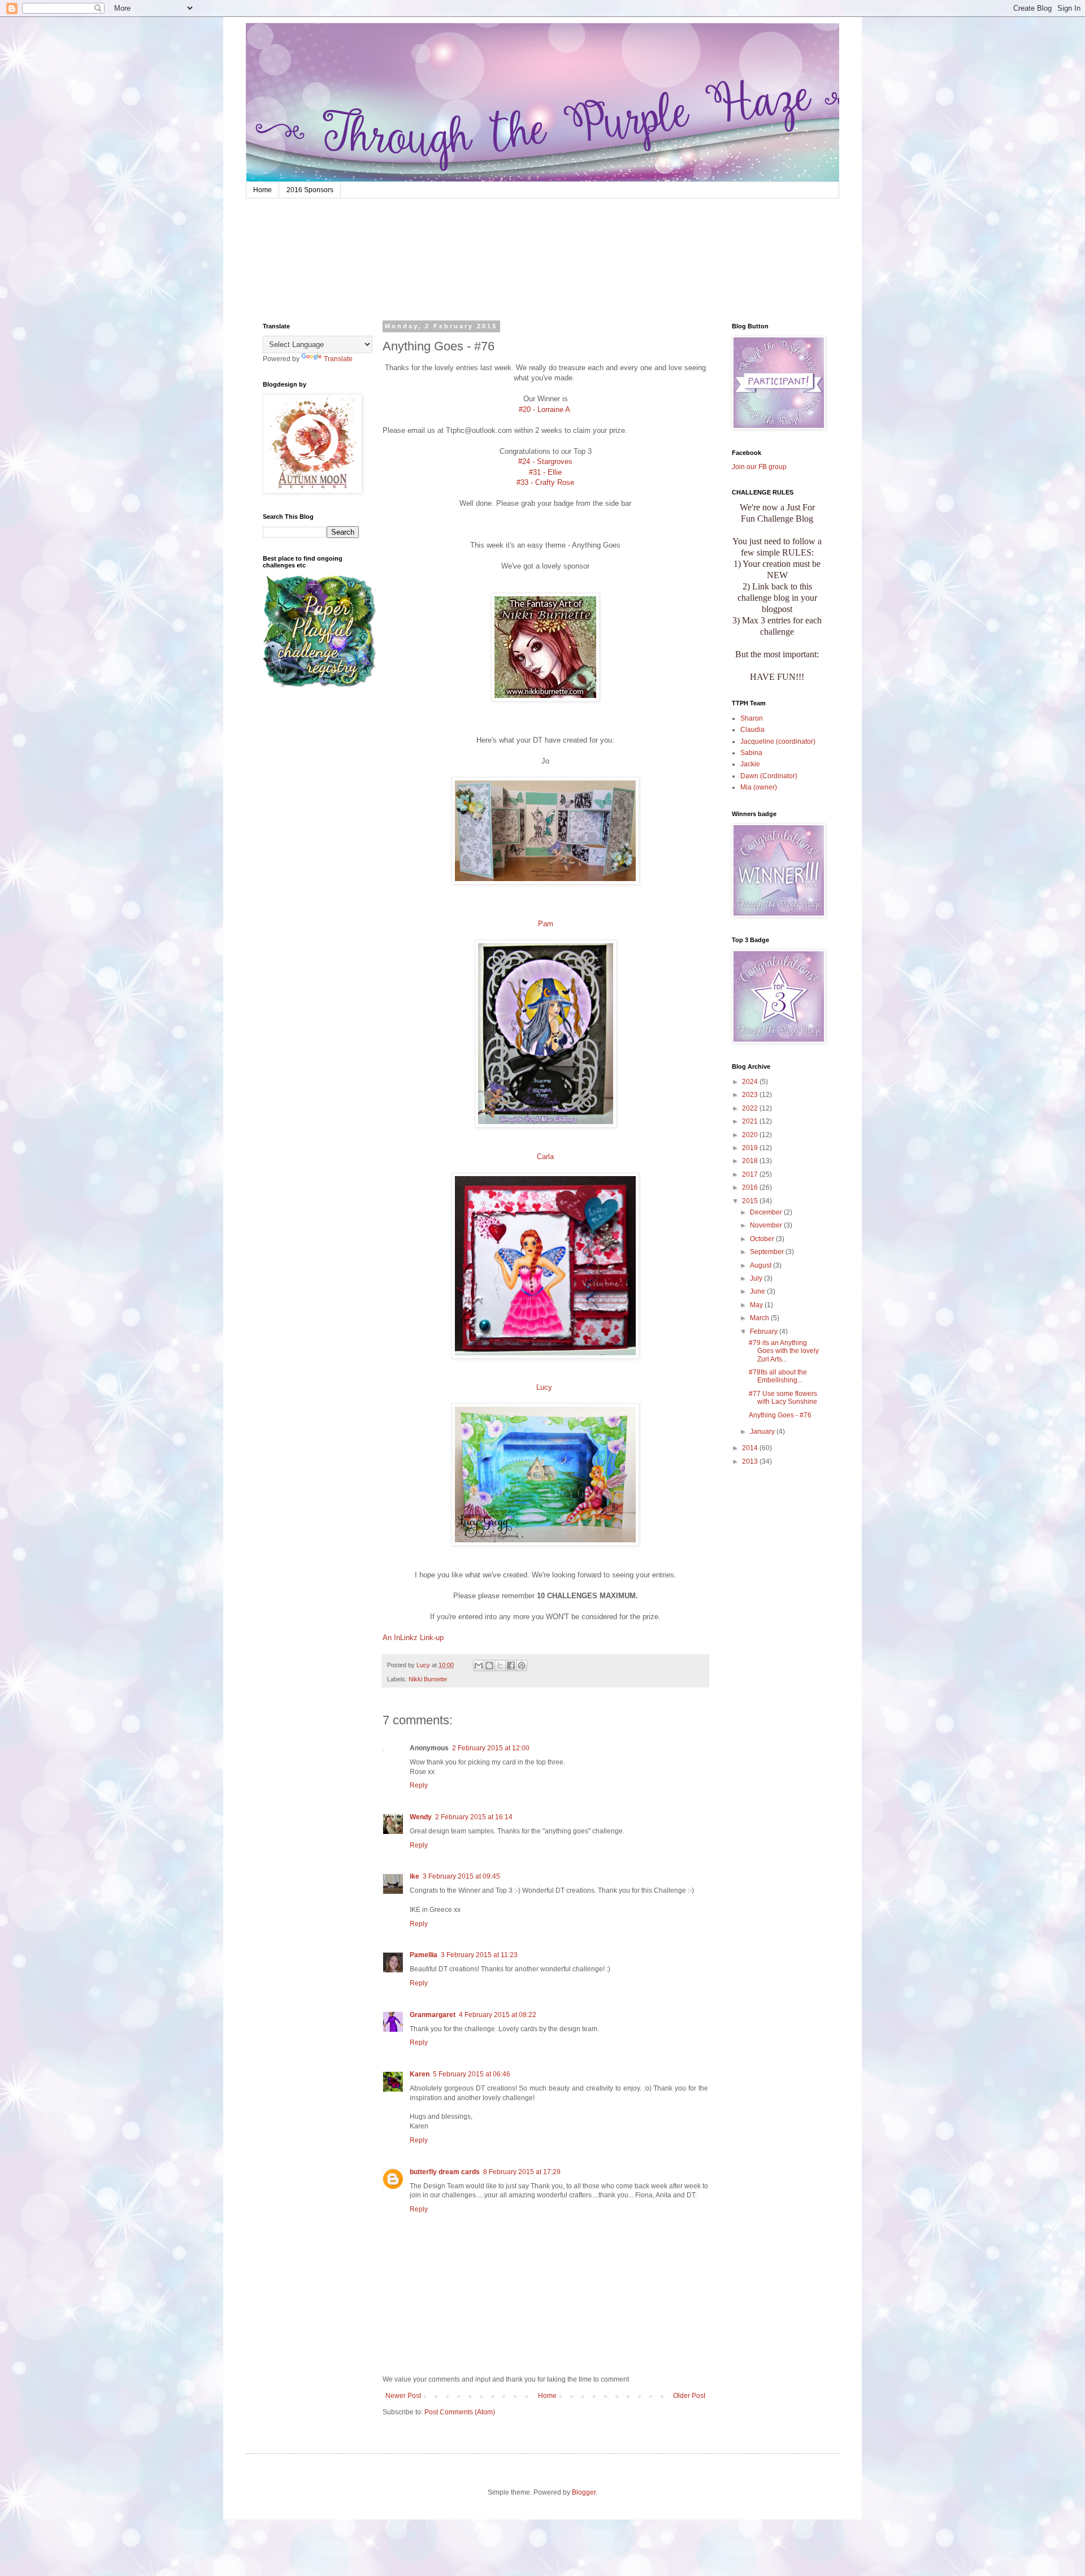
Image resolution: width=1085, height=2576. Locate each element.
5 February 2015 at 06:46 (472, 2074)
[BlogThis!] (489, 1666)
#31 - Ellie (545, 472)
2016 (751, 1187)
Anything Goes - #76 (780, 1415)
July (757, 1278)
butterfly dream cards (445, 2172)
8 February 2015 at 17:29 (522, 2172)
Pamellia (424, 1955)
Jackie (750, 764)
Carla (545, 1157)
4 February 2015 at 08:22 (498, 2015)
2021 (751, 1121)
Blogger (584, 2492)
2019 (751, 1148)
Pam (546, 924)
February (765, 1332)
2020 (751, 1135)
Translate (338, 359)
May (757, 1305)
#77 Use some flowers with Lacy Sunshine (783, 1398)
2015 (751, 1201)
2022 (751, 1108)
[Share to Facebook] (511, 1666)
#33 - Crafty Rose (545, 482)
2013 (751, 1462)
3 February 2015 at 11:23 (479, 1955)
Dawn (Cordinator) (769, 776)
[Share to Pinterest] (522, 1666)
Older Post (689, 2396)
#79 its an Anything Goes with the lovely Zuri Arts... (784, 1351)
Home (262, 190)
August (761, 1265)
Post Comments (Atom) (460, 2412)
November (767, 1225)
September (768, 1252)
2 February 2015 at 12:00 (491, 1748)
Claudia (752, 730)
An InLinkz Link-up (413, 1638)
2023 (751, 1095)
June (758, 1291)
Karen (420, 2074)
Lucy (545, 1387)
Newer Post (403, 2396)
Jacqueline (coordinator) (778, 741)
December (767, 1212)
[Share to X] (500, 1666)
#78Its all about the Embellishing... (778, 1376)
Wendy (421, 1817)
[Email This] (479, 1666)
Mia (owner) (759, 787)
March (760, 1318)
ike (415, 1876)
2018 (751, 1161)
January (763, 1432)
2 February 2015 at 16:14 (474, 1817)
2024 (751, 1082)
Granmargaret (433, 2015)
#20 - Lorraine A (546, 409)
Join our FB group (759, 467)
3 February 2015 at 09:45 (461, 1876)
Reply (419, 1785)
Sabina (751, 753)
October (763, 1239)
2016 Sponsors (310, 190)
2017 (751, 1174)
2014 (751, 1448)
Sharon (752, 718)
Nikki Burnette (428, 1679)
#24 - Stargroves (545, 461)
